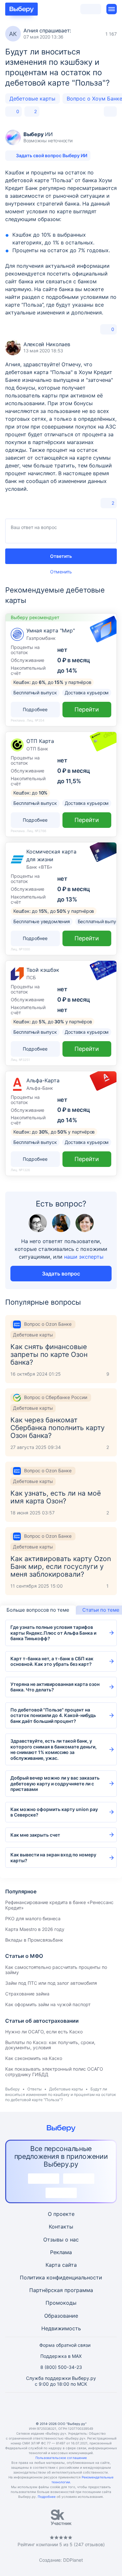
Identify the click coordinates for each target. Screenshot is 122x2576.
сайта (69, 2265)
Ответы (34, 2089)
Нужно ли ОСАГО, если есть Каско (44, 2032)
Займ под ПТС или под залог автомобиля (51, 1983)
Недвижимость (61, 2328)
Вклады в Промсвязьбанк (34, 1940)
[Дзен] (77, 2407)
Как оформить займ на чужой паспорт (48, 2004)
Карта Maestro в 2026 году (35, 1929)
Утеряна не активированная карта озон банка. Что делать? (55, 1687)
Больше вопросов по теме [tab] (38, 1610)
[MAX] (61, 2407)
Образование (61, 2316)
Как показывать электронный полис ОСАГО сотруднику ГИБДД (54, 2072)
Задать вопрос (61, 1274)
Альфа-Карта (43, 1080)
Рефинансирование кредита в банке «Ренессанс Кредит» (59, 1905)
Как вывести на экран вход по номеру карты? (53, 1858)
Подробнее (47, 2497)
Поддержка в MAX (61, 2356)
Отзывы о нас (61, 2240)
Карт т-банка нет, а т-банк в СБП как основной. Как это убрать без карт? (52, 1661)
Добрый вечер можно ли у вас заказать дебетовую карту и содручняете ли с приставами (55, 1783)
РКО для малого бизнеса (33, 1918)
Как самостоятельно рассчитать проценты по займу (56, 1970)
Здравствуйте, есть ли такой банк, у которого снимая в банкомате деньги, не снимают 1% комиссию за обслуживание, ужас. (54, 1749)
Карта (53, 2265)
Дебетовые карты (32, 99)
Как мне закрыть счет (35, 1835)
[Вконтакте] (30, 2407)
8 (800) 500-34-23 (61, 2367)
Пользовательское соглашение (61, 2458)
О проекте (61, 2214)
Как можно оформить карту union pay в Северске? (54, 1812)
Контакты (61, 2227)
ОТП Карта (40, 741)
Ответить (61, 556)
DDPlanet (73, 2560)
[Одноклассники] (46, 2407)
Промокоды (61, 2303)
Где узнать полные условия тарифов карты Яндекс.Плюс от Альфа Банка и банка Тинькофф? (53, 1633)
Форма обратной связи (65, 2345)
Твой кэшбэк (43, 970)
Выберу (13, 2089)
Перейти (87, 709)
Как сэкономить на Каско (34, 2058)
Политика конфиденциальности (61, 2277)
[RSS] (92, 2407)
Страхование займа (27, 1994)
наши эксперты (84, 1257)
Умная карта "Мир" (51, 630)
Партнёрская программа (61, 2290)
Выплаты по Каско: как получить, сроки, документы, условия (50, 2045)
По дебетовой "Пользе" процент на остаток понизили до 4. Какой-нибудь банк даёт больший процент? (53, 1715)
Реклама (61, 2252)
